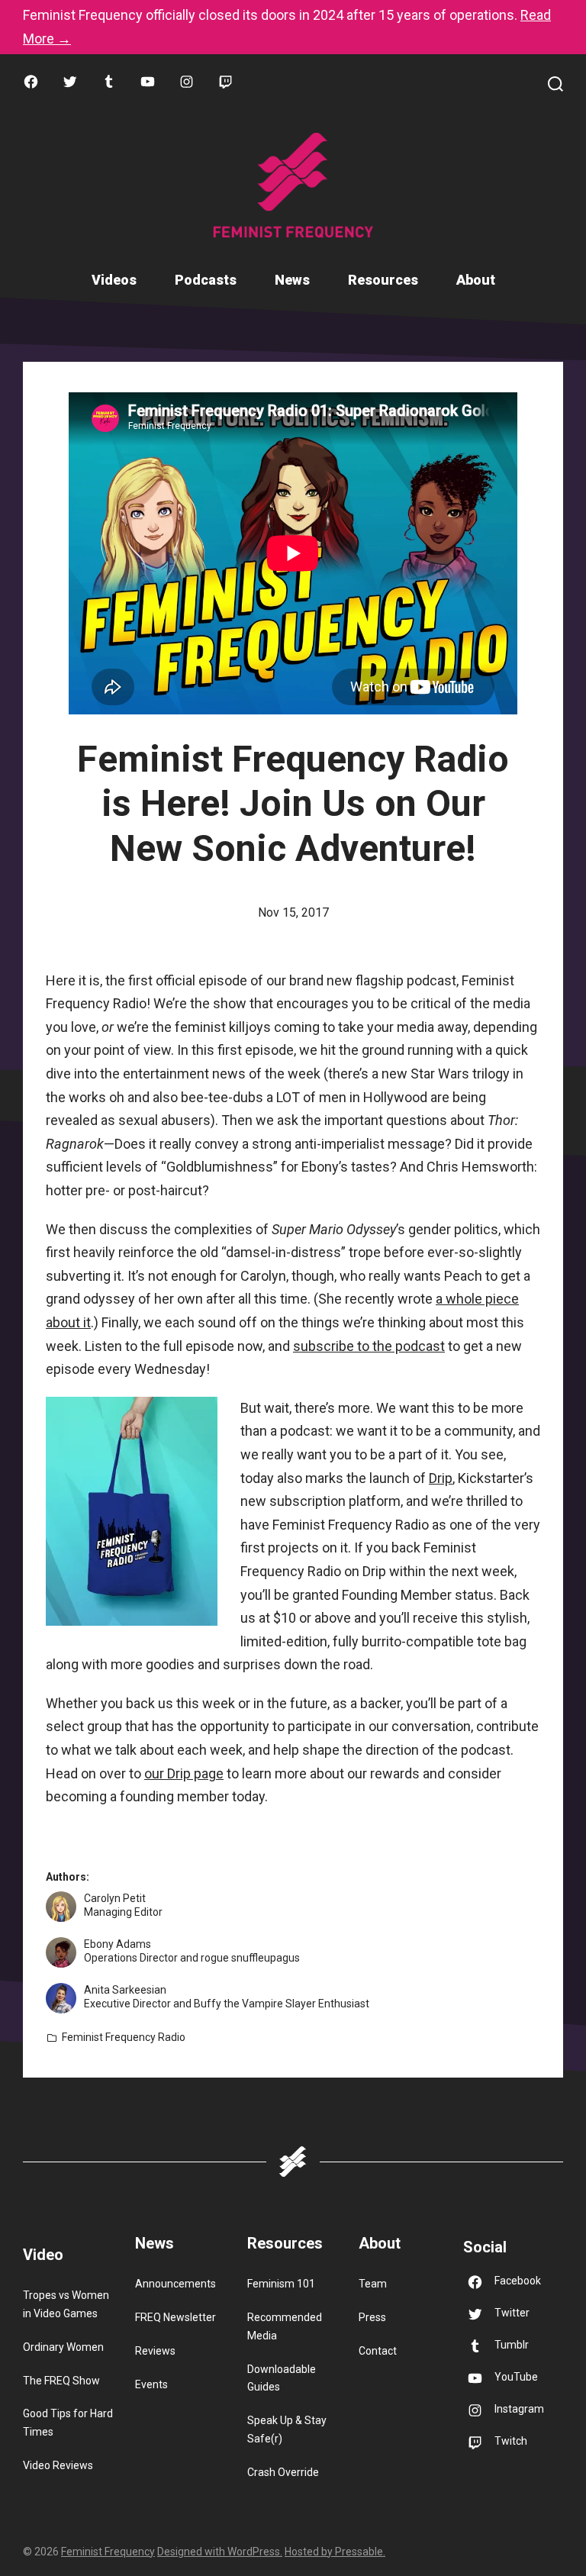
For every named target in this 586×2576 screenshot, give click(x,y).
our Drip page (184, 1773)
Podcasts (206, 280)
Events (151, 2384)
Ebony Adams (118, 1944)
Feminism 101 (281, 2284)
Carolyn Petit (115, 1898)
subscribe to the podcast (369, 1346)
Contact (378, 2351)
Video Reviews (58, 2465)
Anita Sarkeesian (125, 1990)
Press (372, 2317)
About (476, 280)
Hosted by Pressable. (335, 2552)
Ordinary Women (63, 2347)
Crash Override (283, 2472)
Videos (114, 280)
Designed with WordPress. (220, 2552)
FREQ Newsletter (175, 2317)
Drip (441, 1478)
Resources (383, 280)
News (292, 280)
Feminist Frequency (108, 2552)
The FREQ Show (61, 2381)
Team (373, 2284)
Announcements (175, 2284)
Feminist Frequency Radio (124, 2037)
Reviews (155, 2351)
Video (43, 2255)
